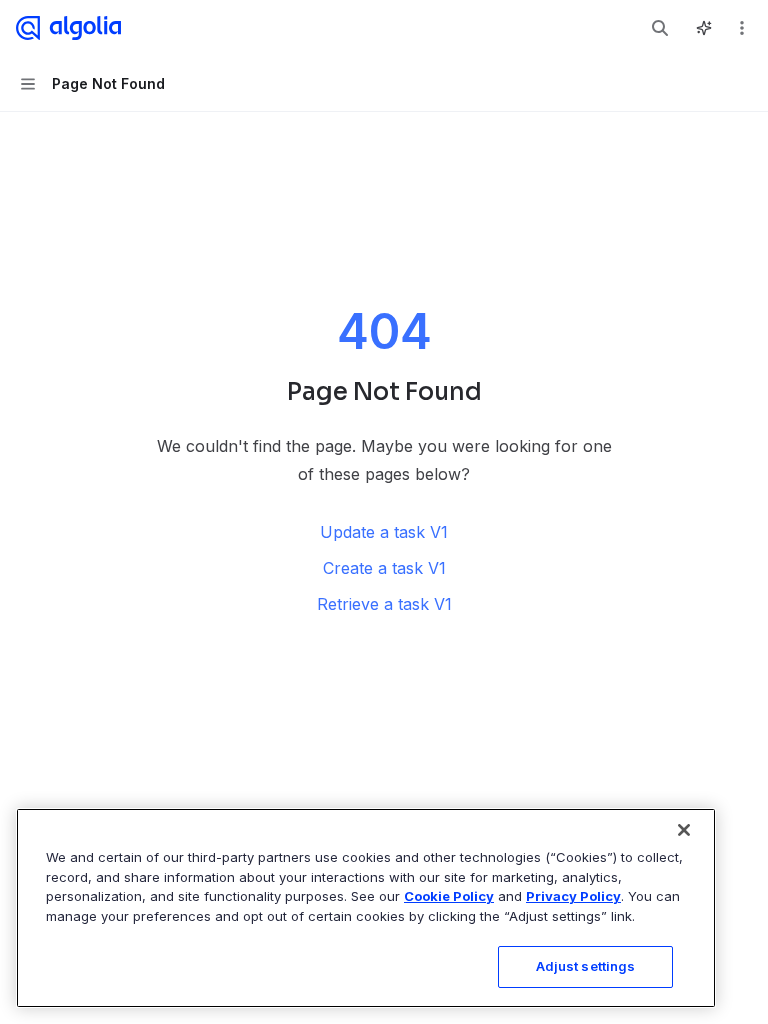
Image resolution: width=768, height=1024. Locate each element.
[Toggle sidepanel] (704, 28)
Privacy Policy (573, 896)
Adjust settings (586, 966)
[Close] (684, 830)
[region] (366, 908)
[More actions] (742, 28)
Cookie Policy (449, 896)
